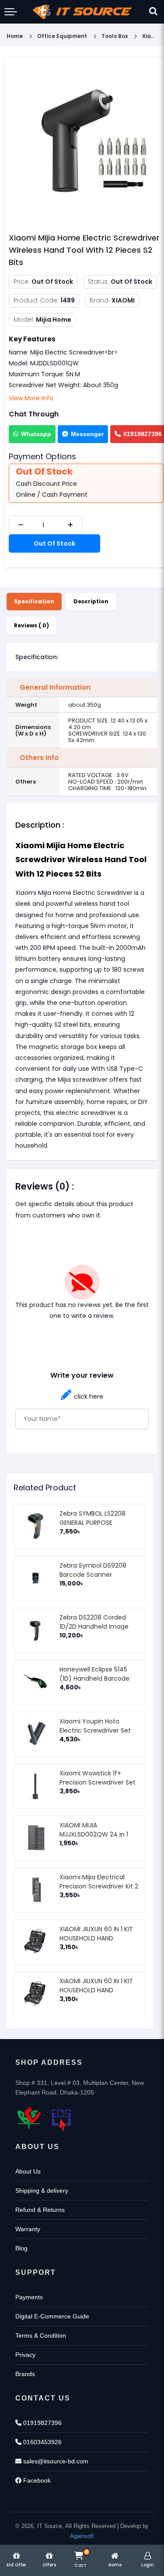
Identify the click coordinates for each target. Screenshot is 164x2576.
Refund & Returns (40, 2210)
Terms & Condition (41, 2335)
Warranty (28, 2229)
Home (15, 36)
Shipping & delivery (42, 2191)
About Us (28, 2171)
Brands (25, 2374)
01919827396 (42, 2423)
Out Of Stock (54, 543)
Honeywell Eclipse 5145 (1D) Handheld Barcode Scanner (94, 1678)
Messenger (87, 434)
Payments (29, 2297)
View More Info (31, 398)
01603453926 (42, 2442)
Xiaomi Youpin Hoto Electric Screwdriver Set (95, 1726)
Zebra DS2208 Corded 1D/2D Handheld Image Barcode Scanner (94, 1627)
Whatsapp (36, 434)
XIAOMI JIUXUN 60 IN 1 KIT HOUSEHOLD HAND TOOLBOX (96, 1938)
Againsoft (82, 2536)
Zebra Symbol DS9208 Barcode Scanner (93, 1570)
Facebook (36, 2480)
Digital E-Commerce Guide (52, 2316)
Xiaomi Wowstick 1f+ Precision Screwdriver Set (98, 1778)
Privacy (25, 2355)
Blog (21, 2248)
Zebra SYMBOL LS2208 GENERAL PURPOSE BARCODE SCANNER (92, 1523)
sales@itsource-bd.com (55, 2461)
